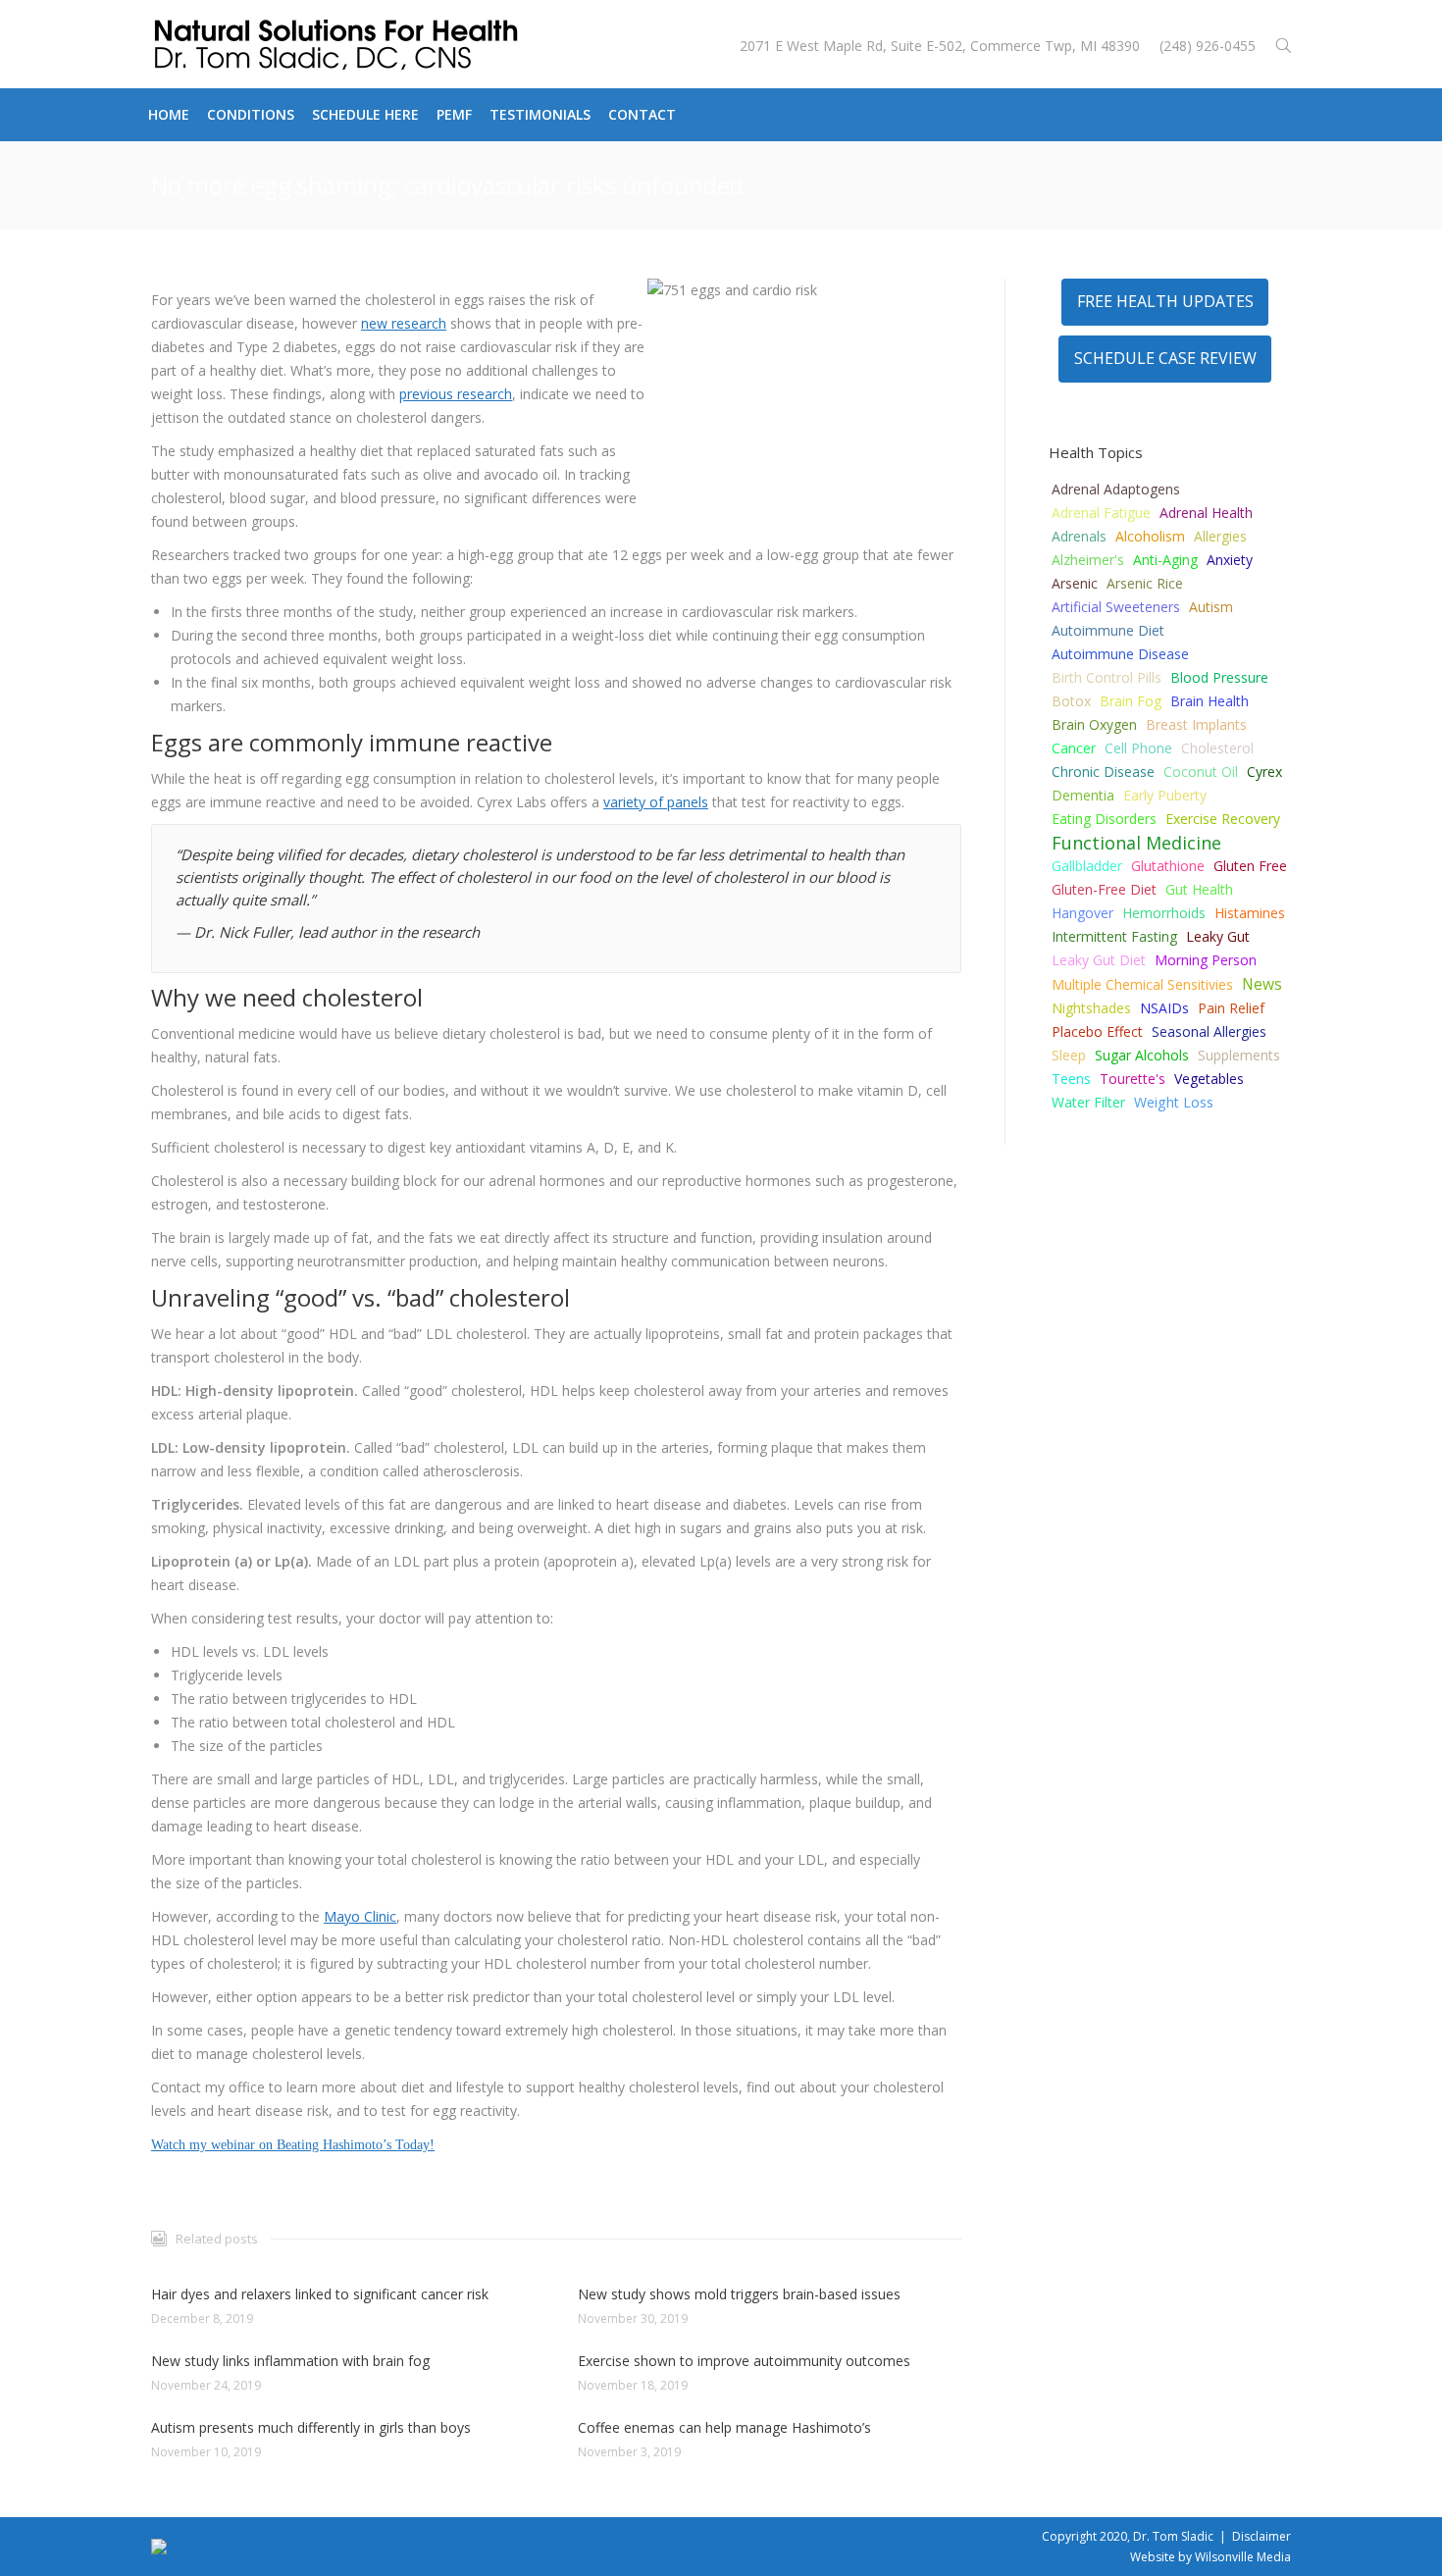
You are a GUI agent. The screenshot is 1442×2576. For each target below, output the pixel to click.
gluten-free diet (1104, 889)
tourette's (1133, 1079)
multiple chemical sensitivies (1142, 984)
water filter (1088, 1102)
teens (1071, 1079)
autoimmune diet (1108, 630)
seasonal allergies (1209, 1031)
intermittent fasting (1114, 936)
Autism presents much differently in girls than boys (311, 2427)
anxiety (1230, 560)
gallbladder (1087, 866)
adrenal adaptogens (1116, 489)
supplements (1239, 1055)
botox (1071, 701)
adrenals (1079, 536)
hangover (1082, 913)
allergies (1220, 536)
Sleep (1069, 1055)
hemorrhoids (1164, 913)
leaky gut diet (1099, 960)
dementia (1083, 795)
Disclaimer (1262, 2536)
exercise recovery (1223, 819)
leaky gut (1218, 936)
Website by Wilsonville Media (1210, 2557)
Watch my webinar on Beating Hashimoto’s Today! (293, 2145)
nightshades (1091, 1008)
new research (404, 323)
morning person (1206, 960)
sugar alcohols (1142, 1055)
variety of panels (656, 802)
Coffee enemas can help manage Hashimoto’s (724, 2427)
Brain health (1210, 701)
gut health (1199, 889)
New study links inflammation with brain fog (290, 2361)
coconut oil (1201, 772)
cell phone (1138, 748)
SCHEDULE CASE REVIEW (1165, 358)
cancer (1074, 748)
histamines (1250, 913)
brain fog (1131, 701)
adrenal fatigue (1101, 513)
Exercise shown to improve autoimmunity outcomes (744, 2361)
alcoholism (1150, 536)
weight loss (1174, 1102)
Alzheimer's (1088, 560)
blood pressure (1219, 677)
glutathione (1168, 866)
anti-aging (1165, 560)
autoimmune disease (1120, 654)
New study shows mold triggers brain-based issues (739, 2294)
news (1262, 984)
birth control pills (1107, 677)
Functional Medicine (1136, 843)
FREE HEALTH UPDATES (1165, 301)
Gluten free (1250, 866)
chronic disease (1103, 772)
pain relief (1231, 1008)
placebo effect (1097, 1031)
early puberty (1165, 795)
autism (1211, 607)
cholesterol (1217, 748)
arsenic (1075, 583)
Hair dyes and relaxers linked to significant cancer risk (320, 2294)
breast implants (1196, 724)
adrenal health (1206, 513)
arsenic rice (1145, 583)
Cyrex (1264, 772)
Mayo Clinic (360, 1916)
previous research (456, 394)
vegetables (1209, 1079)
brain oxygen (1094, 724)
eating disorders (1104, 819)
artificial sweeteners (1116, 607)
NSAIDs (1164, 1008)
